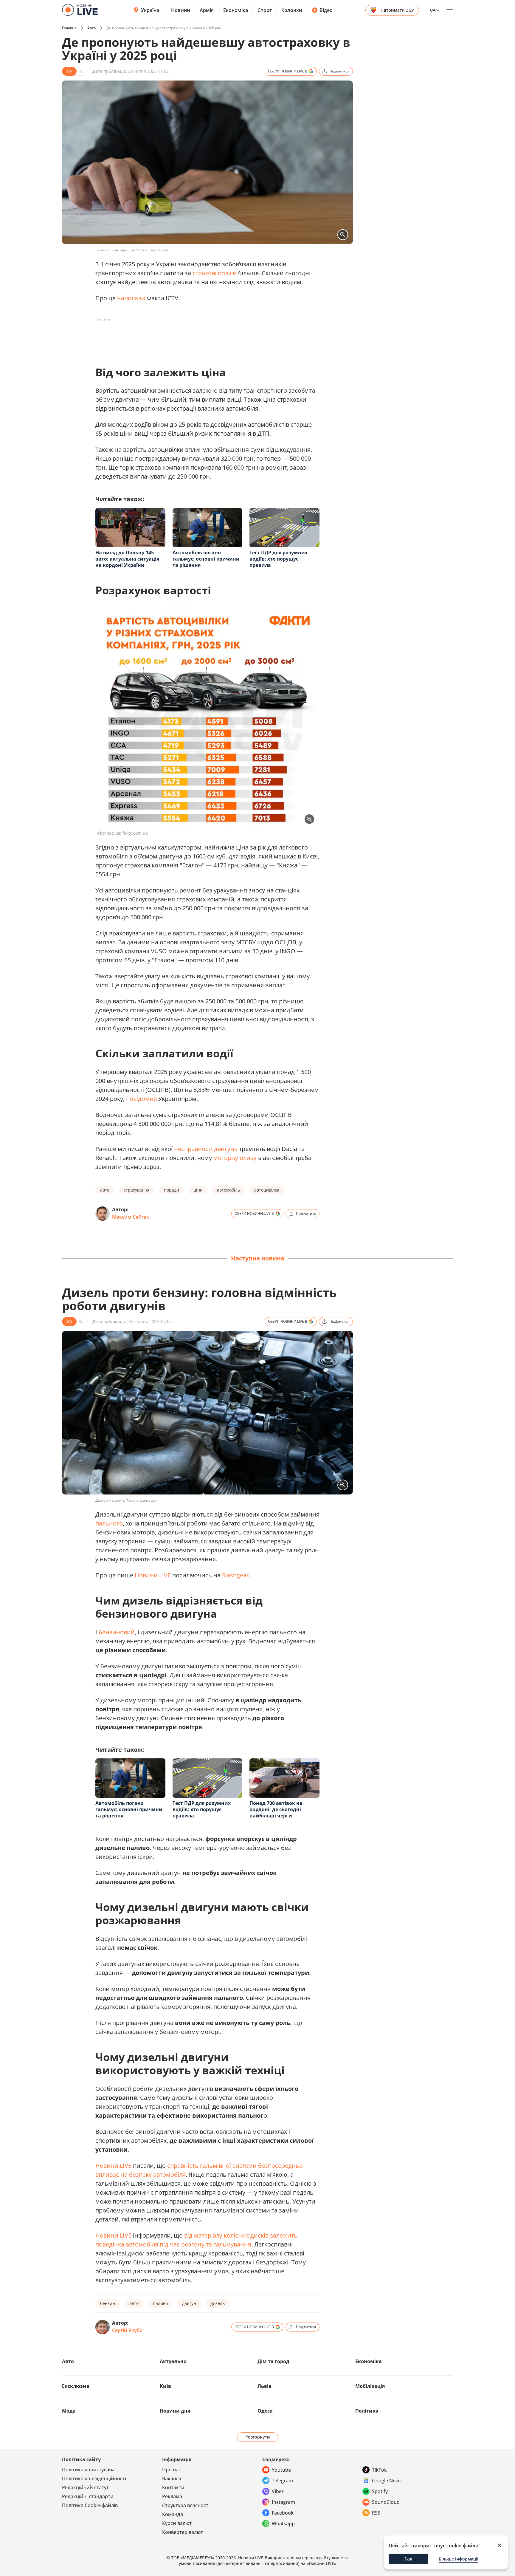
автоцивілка (267, 1190)
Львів (265, 2489)
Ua (433, 10)
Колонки (292, 10)
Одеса (265, 2513)
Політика (367, 2513)
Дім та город (273, 2464)
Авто (91, 28)
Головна (69, 28)
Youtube (281, 2572)
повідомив (141, 1099)
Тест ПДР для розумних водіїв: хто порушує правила (279, 559)
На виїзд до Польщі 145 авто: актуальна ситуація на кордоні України (127, 559)
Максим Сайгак (131, 1217)
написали (131, 298)
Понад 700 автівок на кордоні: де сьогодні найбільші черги (276, 1912)
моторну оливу (235, 1158)
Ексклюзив (76, 2489)
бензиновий (117, 1735)
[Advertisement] (204, 338)
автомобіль (228, 1190)
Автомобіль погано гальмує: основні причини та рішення (206, 559)
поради (172, 1190)
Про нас (172, 2572)
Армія (207, 10)
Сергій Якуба (127, 2433)
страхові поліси (215, 273)
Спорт (265, 10)
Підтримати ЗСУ (397, 10)
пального (109, 1626)
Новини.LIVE (153, 1678)
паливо (160, 2406)
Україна (150, 10)
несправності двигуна (206, 1149)
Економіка (236, 10)
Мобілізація (370, 2489)
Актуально (173, 2464)
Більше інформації (459, 2559)
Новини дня (175, 2513)
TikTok (379, 2572)
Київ (165, 2489)
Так (408, 2559)
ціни (198, 1190)
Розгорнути (258, 2539)
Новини (181, 10)
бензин (108, 2406)
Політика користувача (88, 2572)
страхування (137, 1190)
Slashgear (235, 1678)
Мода (69, 2513)
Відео (326, 10)
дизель (218, 2406)
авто (105, 1190)
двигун (189, 2406)
